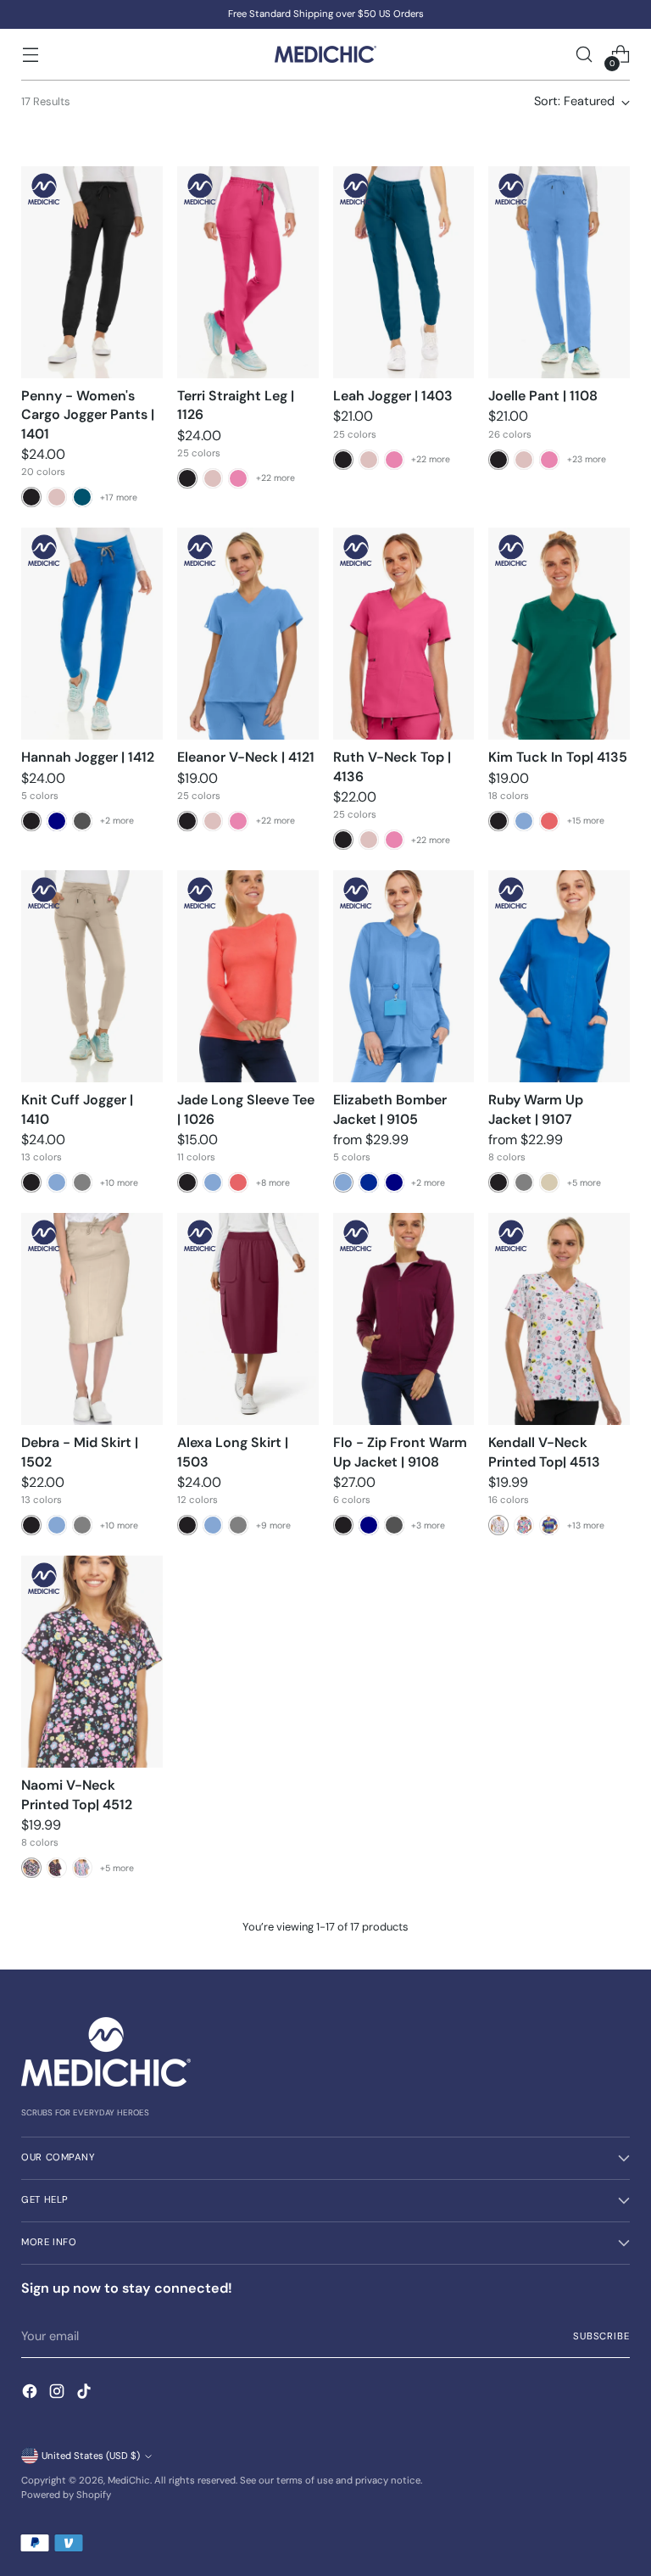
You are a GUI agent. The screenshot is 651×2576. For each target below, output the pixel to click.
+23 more (587, 459)
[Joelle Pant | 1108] (559, 272)
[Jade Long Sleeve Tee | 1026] (248, 976)
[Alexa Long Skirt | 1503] (248, 1319)
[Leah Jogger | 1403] (404, 272)
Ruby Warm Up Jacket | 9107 (536, 1109)
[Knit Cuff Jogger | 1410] (92, 976)
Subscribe (601, 2336)
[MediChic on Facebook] (31, 2394)
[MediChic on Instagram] (58, 2394)
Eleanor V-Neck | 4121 (246, 757)
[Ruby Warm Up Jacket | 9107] (559, 976)
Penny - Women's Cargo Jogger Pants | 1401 (88, 415)
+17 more (119, 497)
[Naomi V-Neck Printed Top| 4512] (92, 1662)
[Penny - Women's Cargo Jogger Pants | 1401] (92, 272)
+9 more (273, 1525)
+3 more (428, 1525)
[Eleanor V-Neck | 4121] (248, 634)
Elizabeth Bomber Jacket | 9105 (390, 1109)
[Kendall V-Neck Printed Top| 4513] (559, 1319)
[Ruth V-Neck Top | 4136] (404, 634)
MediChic (129, 2481)
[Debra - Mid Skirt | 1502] (92, 1319)
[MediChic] (325, 54)
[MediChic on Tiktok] (86, 2394)
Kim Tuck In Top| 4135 (558, 757)
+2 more (117, 821)
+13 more (586, 1525)
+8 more (273, 1183)
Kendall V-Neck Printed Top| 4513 (544, 1452)
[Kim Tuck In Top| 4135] (559, 634)
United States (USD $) (91, 2456)
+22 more (275, 478)
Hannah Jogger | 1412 (88, 757)
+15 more (586, 821)
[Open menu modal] (30, 55)
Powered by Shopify (66, 2495)
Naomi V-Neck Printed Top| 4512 (77, 1794)
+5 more (584, 1183)
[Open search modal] (584, 55)
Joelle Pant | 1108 (543, 396)
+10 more (119, 1183)
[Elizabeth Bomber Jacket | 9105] (404, 976)
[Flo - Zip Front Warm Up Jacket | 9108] (404, 1319)
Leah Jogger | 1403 (393, 396)
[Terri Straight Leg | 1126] (248, 272)
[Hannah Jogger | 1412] (92, 634)
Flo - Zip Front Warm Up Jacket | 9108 (400, 1452)
